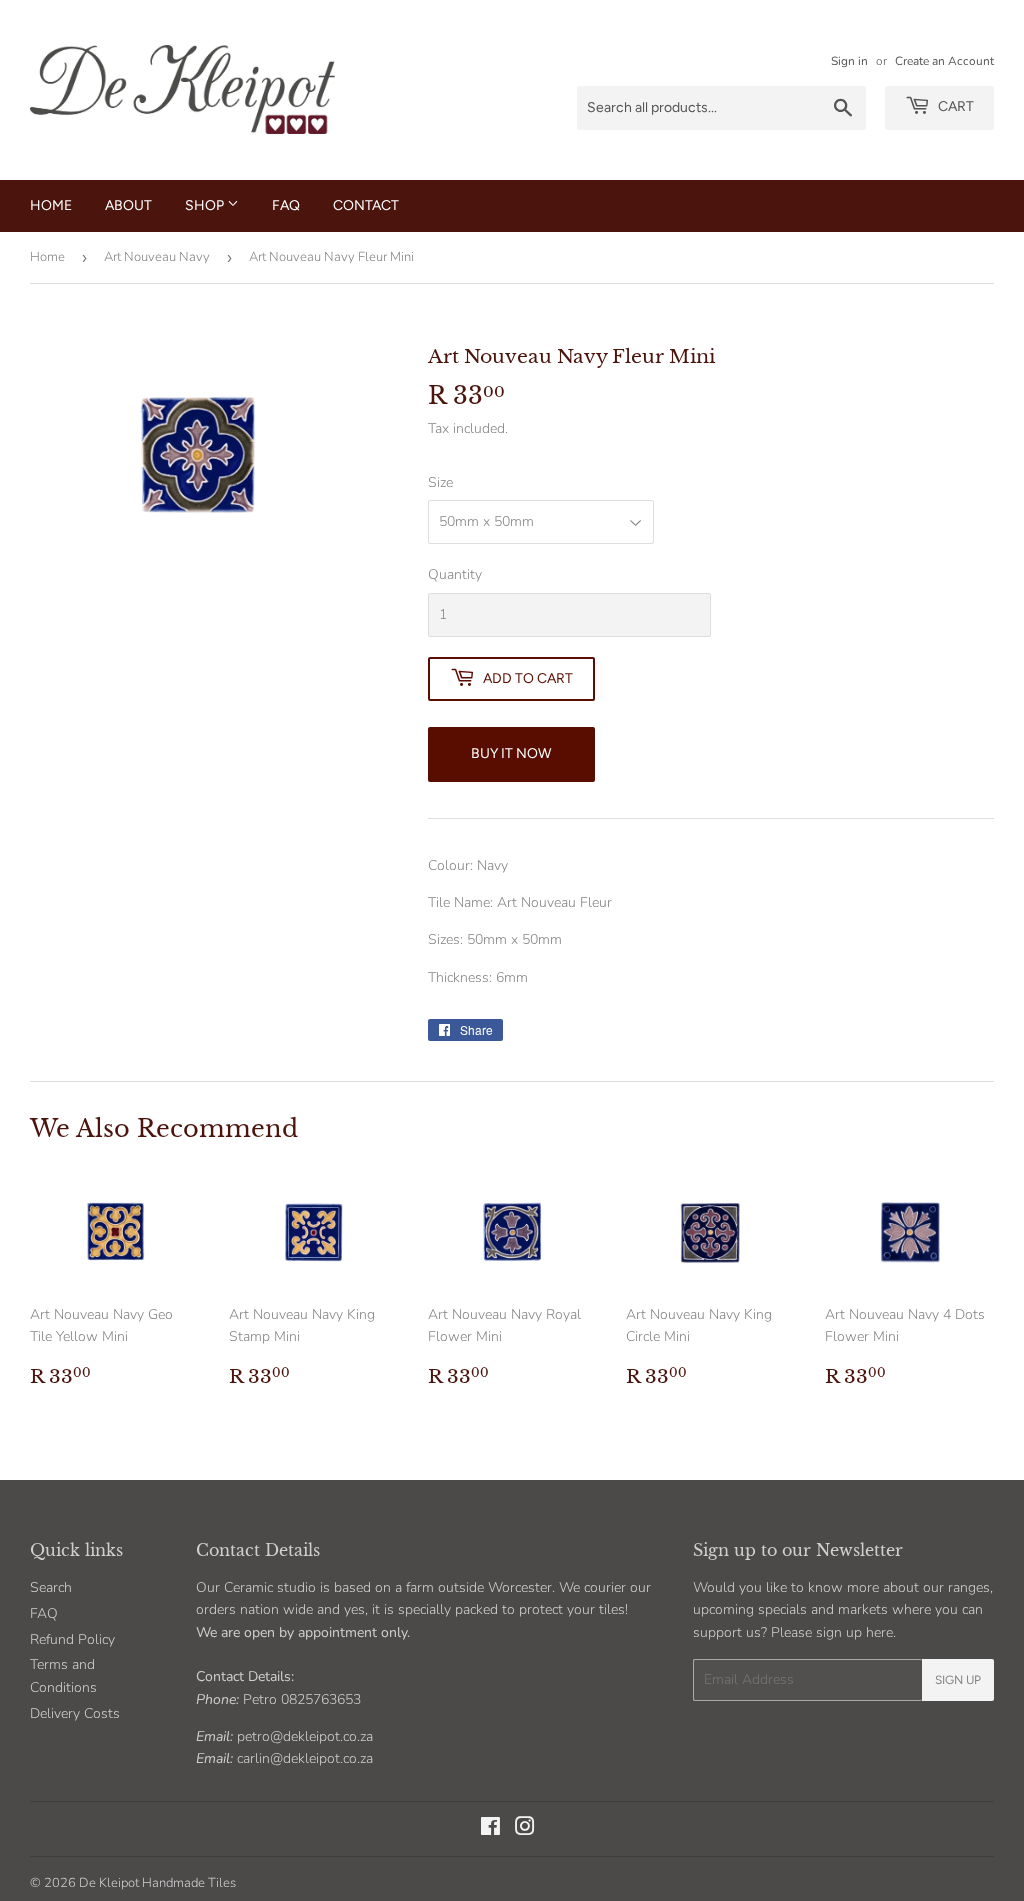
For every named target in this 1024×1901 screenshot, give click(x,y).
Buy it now (511, 753)
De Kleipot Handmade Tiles (157, 1883)
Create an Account (944, 61)
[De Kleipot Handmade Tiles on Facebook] (490, 1829)
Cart (954, 106)
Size (440, 482)
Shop (206, 205)
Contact (366, 205)
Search (51, 1587)
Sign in (849, 61)
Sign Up (958, 1680)
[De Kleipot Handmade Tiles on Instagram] (525, 1829)
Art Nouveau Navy (157, 257)
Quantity (455, 574)
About (128, 205)
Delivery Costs (75, 1713)
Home (51, 205)
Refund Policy (72, 1639)
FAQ (286, 205)
